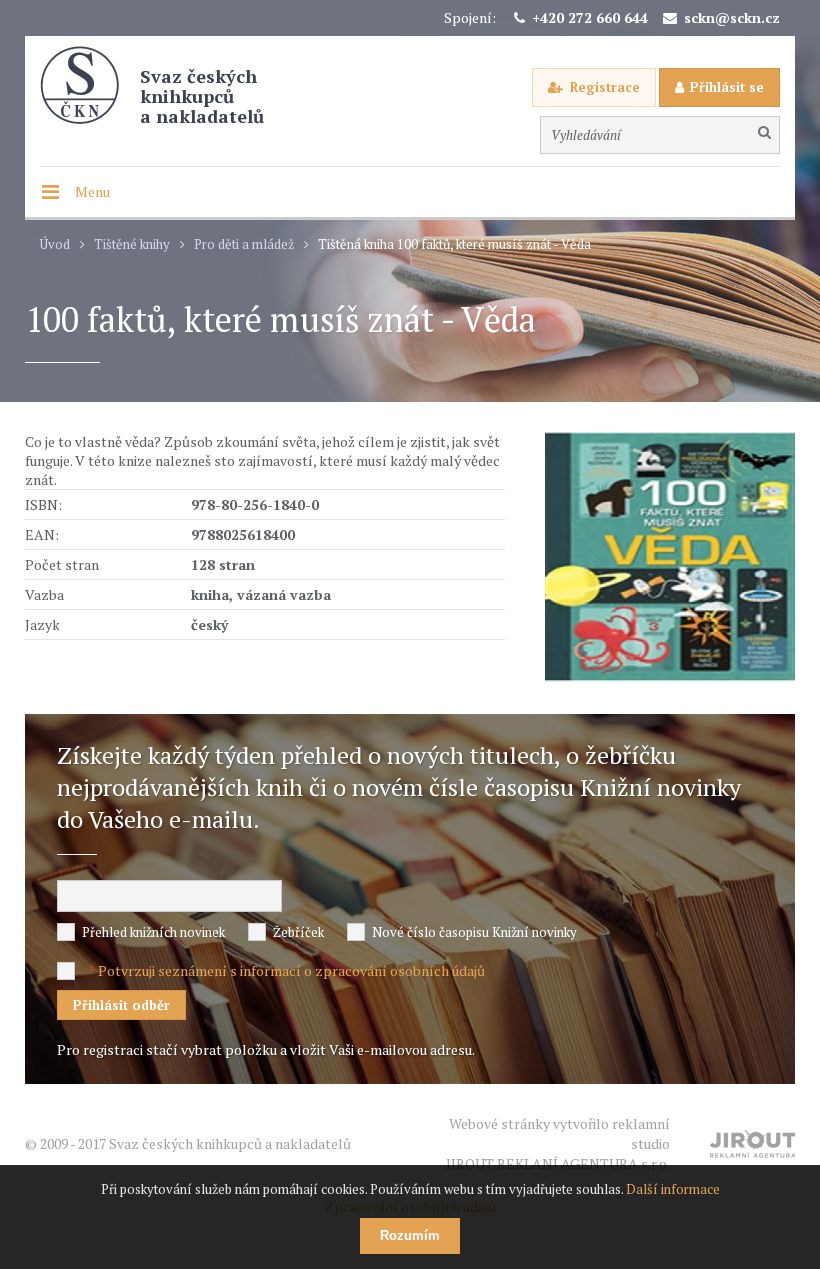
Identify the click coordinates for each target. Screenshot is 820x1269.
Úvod (55, 244)
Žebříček (298, 932)
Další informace (673, 1189)
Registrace (605, 87)
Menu (92, 191)
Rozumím (410, 1235)
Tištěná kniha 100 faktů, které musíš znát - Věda (454, 244)
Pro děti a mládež (244, 244)
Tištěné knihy (132, 244)
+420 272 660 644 (590, 17)
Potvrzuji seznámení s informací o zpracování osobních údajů (291, 970)
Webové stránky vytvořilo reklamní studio (558, 1143)
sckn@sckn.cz (732, 17)
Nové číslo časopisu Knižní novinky (474, 932)
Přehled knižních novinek (153, 932)
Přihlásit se (727, 87)
